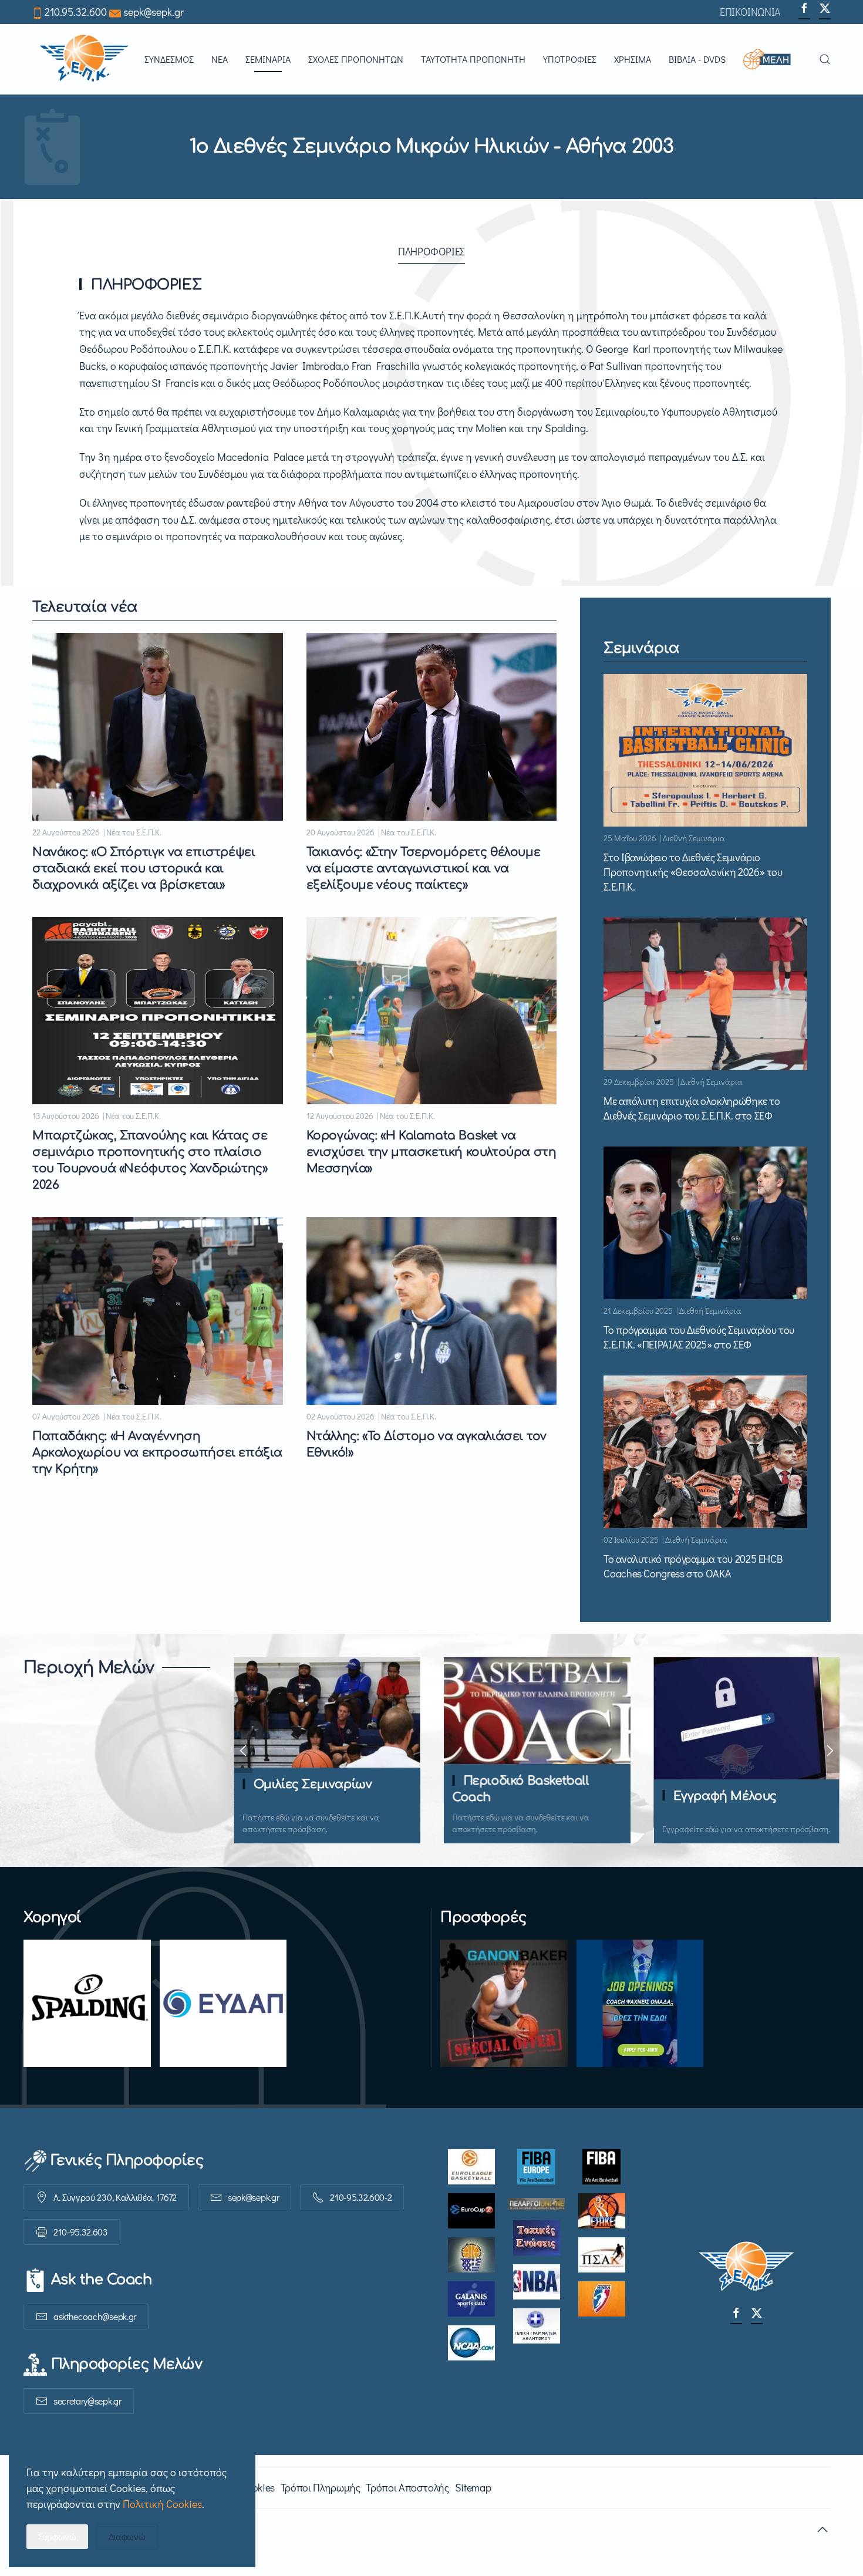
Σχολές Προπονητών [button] (356, 59)
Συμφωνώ (57, 2536)
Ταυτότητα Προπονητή (473, 59)
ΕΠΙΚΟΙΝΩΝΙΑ (750, 12)
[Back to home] (84, 59)
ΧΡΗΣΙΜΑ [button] (633, 59)
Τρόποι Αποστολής (407, 2487)
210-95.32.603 (81, 2232)
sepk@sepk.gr (154, 12)
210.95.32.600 (76, 12)
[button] (772, 59)
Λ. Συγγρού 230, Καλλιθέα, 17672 (115, 2197)
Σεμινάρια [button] (268, 59)
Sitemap (473, 2487)
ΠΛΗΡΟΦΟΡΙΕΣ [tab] (431, 251)
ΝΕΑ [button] (220, 59)
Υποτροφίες (570, 59)
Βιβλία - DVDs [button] (697, 59)
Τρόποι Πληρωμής (321, 2487)
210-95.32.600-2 (361, 2197)
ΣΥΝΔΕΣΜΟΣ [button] (169, 59)
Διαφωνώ (127, 2536)
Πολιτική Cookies (162, 2504)
